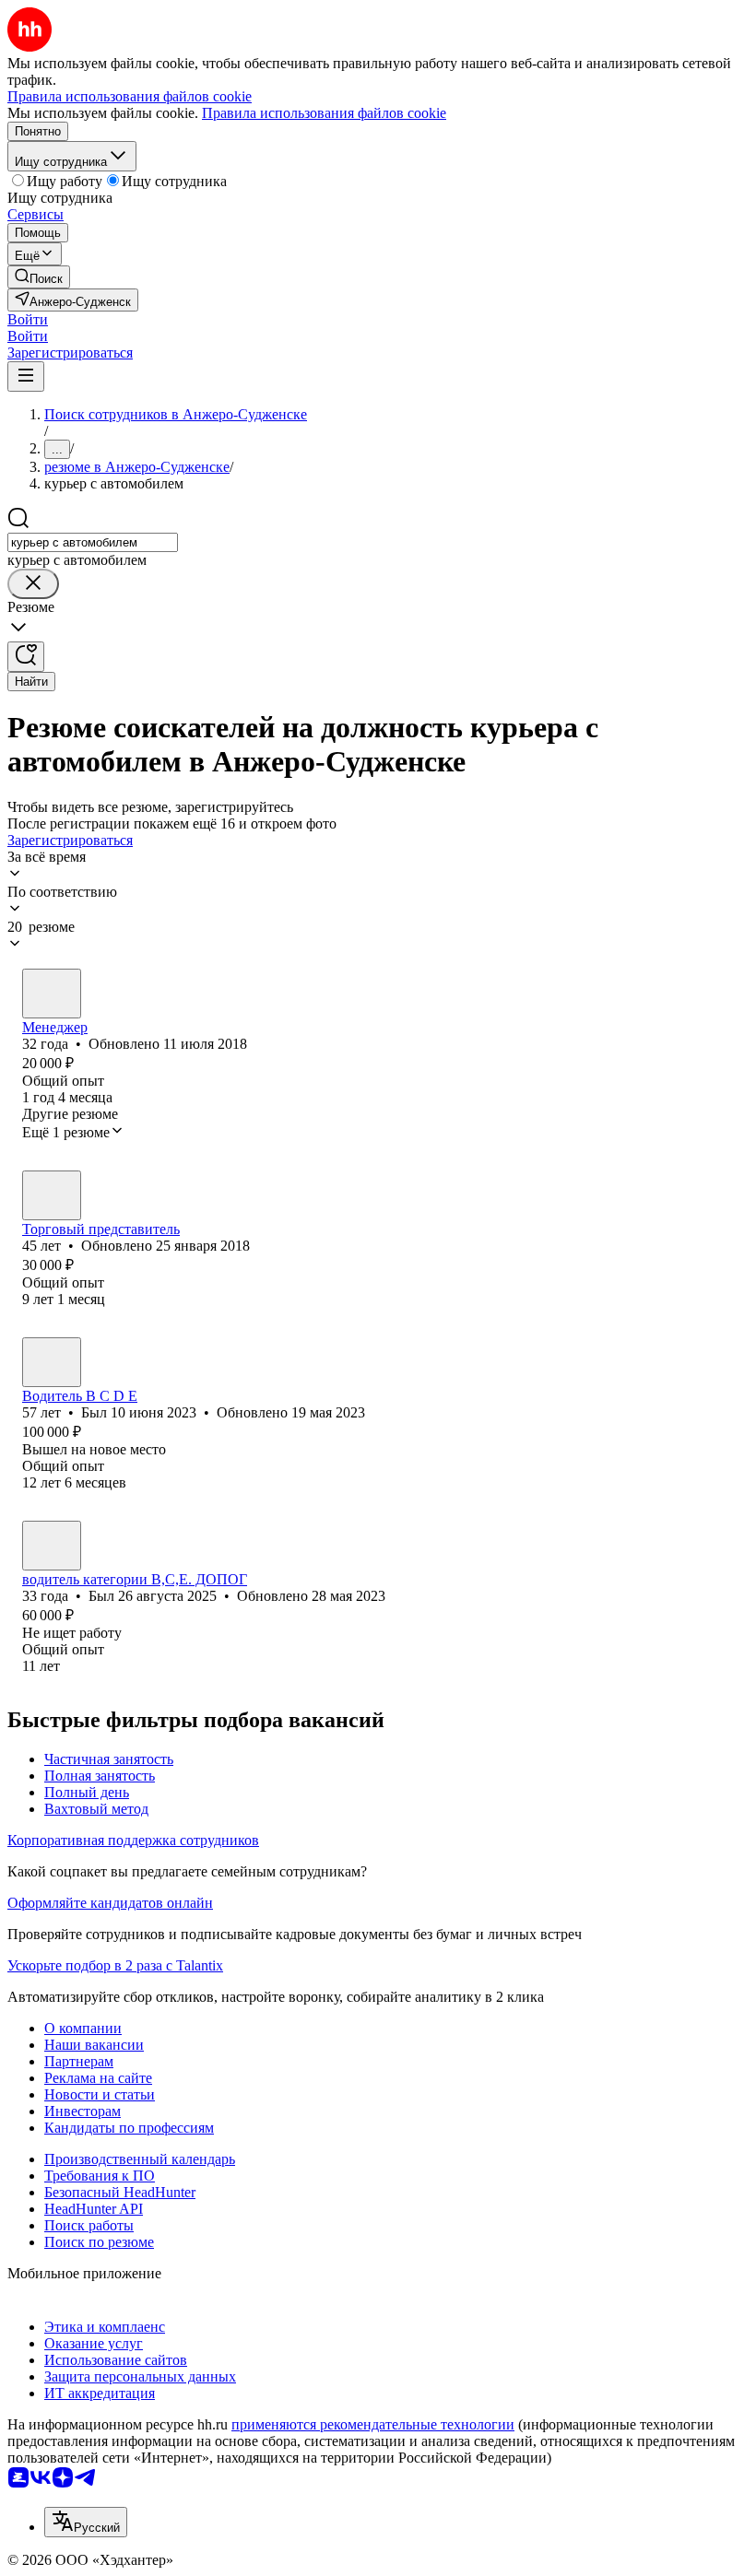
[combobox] (93, 542)
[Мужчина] (52, 994)
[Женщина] (52, 1195)
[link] (39, 277)
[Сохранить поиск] (26, 657)
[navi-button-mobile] (26, 376)
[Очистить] (33, 584)
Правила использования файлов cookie (324, 113)
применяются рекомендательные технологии (373, 2424)
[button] (28, 319)
